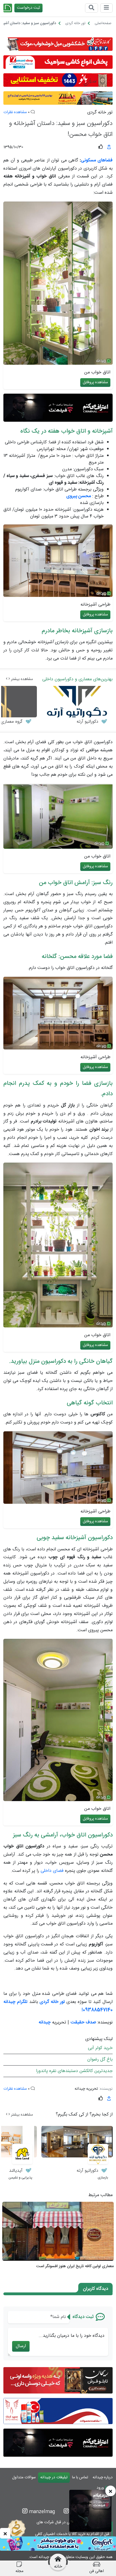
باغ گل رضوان (100, 2060)
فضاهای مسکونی (97, 160)
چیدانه (45, 2022)
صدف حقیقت (83, 2022)
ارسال (21, 2346)
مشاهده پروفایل (95, 382)
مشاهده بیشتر (21, 679)
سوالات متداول (24, 2477)
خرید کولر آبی (100, 2048)
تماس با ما (80, 2477)
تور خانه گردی (100, 113)
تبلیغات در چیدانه (54, 2477)
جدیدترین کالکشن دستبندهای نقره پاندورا (74, 2071)
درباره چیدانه (103, 2477)
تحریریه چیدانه (86, 2089)
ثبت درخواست (28, 8)
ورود (101, 2488)
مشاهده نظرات (15, 112)
